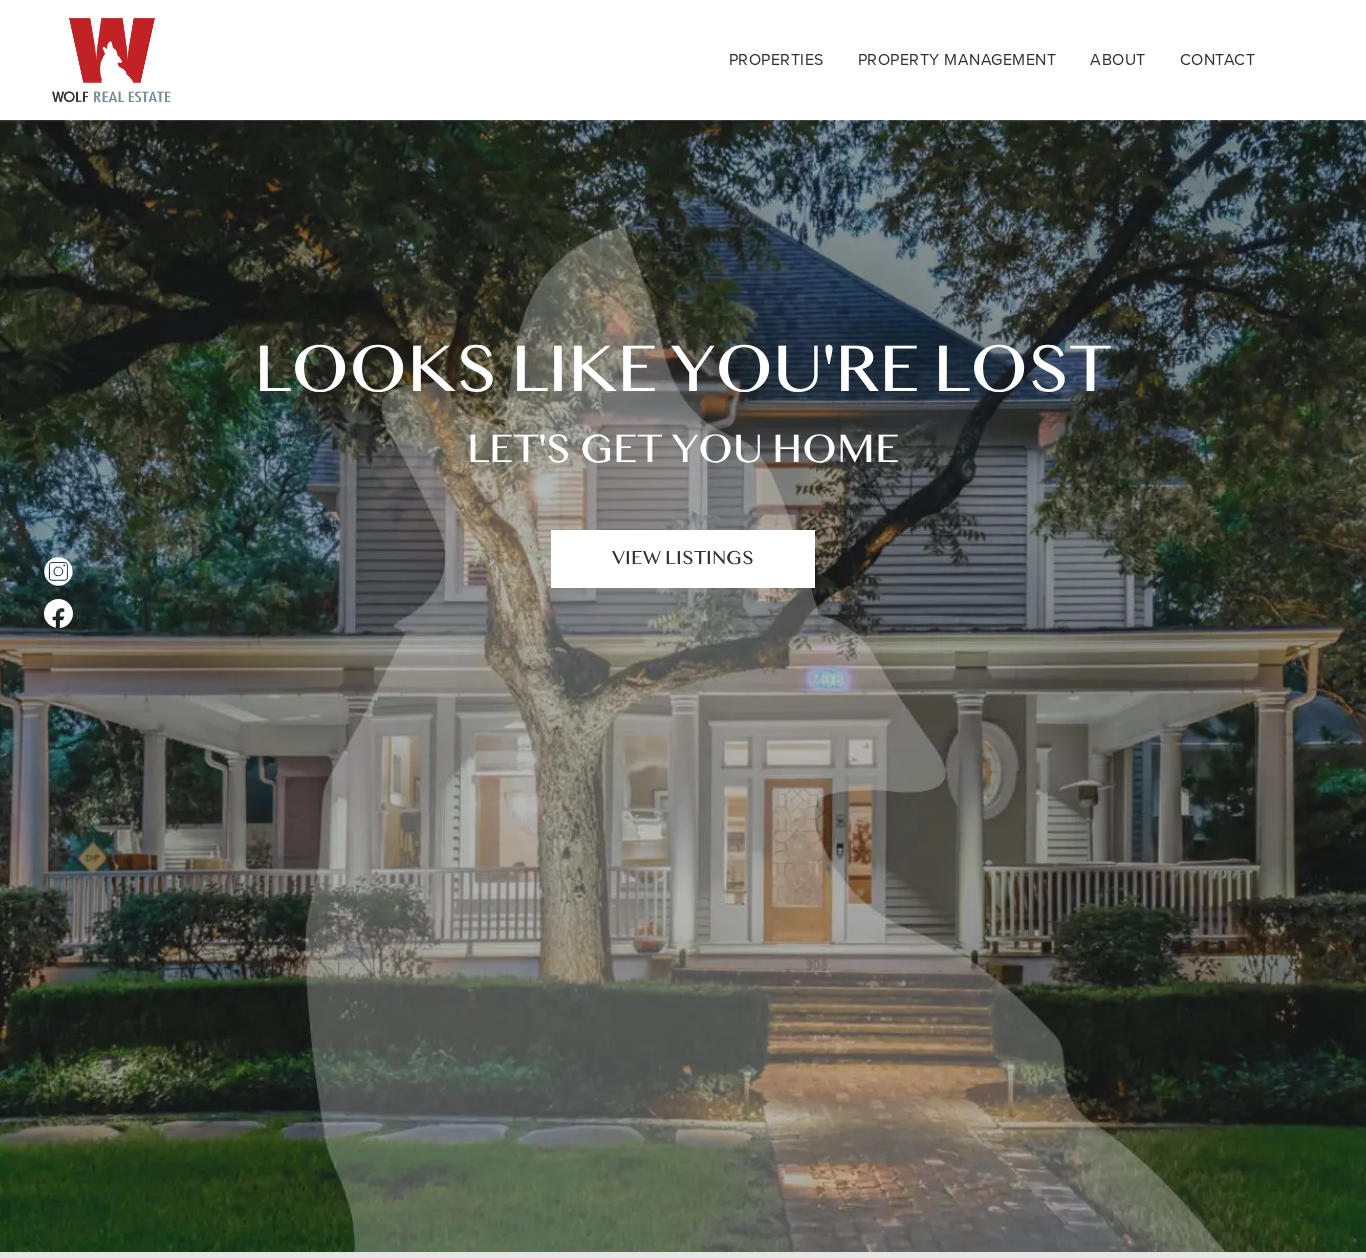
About (1118, 59)
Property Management (957, 59)
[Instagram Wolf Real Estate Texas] (58, 571)
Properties (776, 59)
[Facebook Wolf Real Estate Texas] (58, 613)
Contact (1218, 59)
